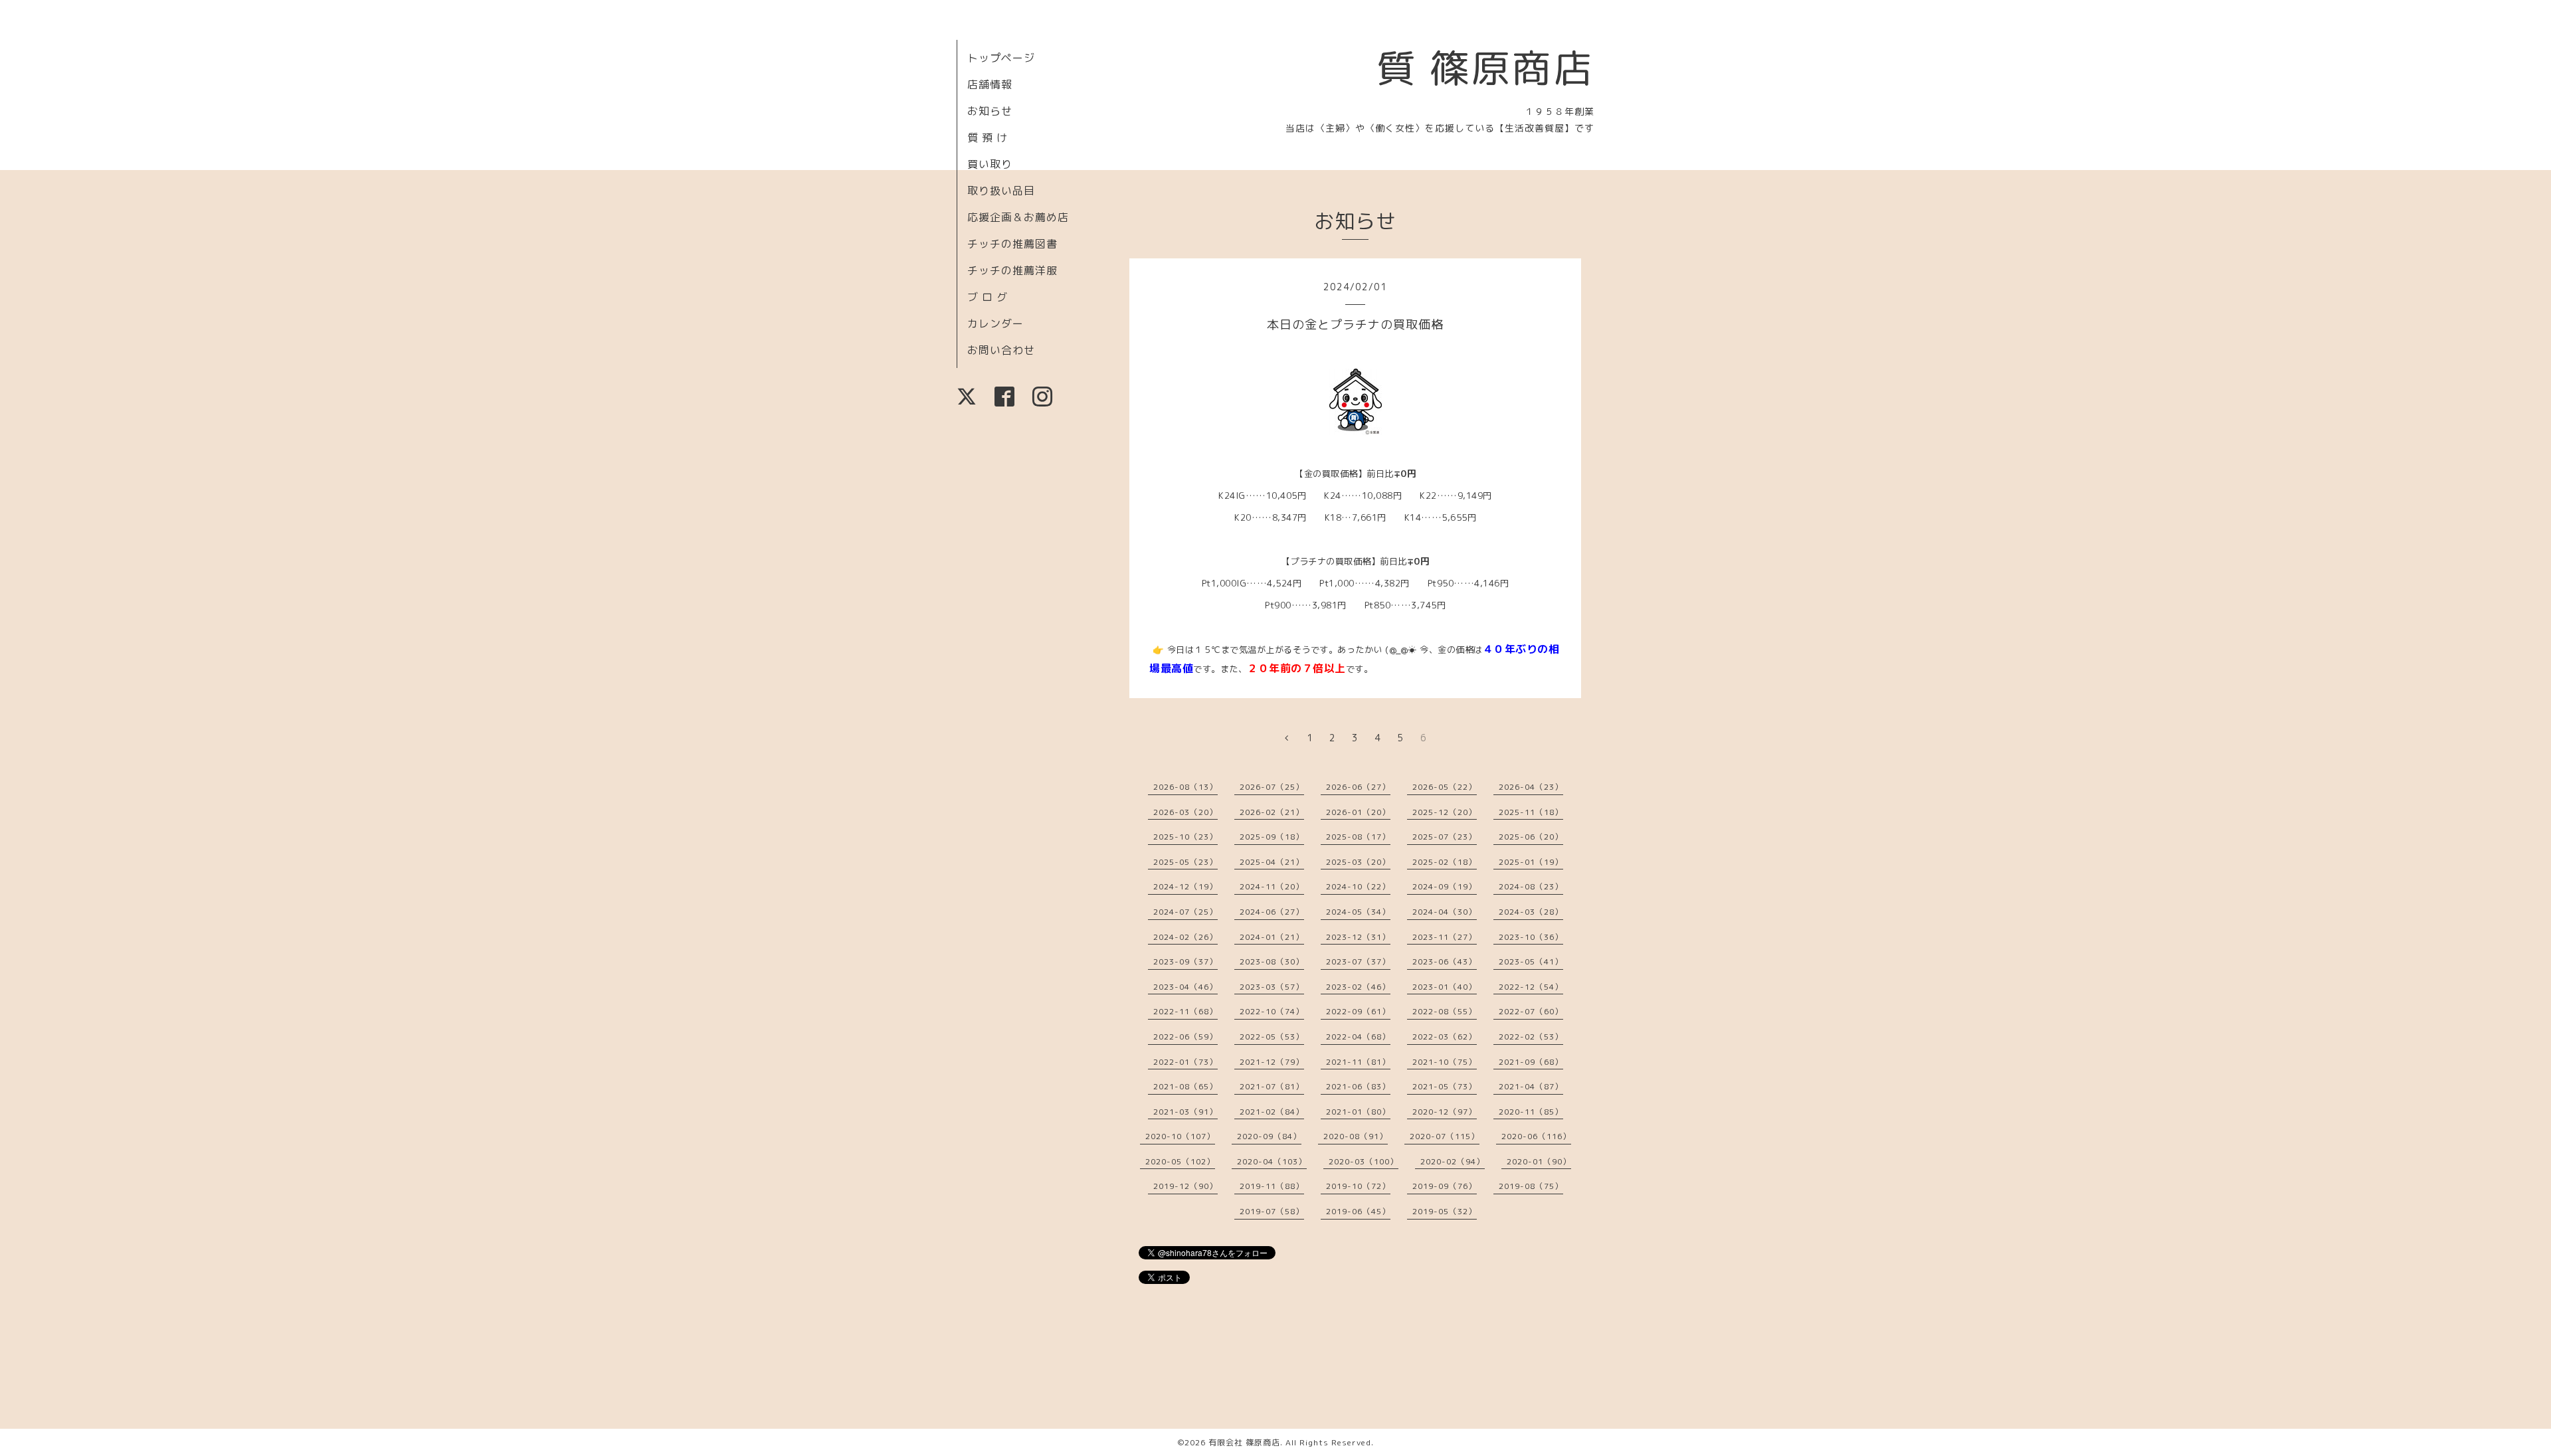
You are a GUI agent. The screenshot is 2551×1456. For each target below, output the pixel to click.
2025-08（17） (1358, 837)
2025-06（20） (1531, 837)
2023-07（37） (1358, 961)
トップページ (1001, 58)
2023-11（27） (1445, 937)
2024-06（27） (1272, 912)
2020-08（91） (1356, 1136)
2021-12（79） (1272, 1062)
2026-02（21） (1272, 812)
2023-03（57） (1272, 987)
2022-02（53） (1531, 1037)
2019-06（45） (1358, 1211)
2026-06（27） (1358, 787)
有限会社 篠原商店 (1244, 1442)
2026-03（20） (1185, 812)
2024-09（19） (1445, 886)
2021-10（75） (1445, 1062)
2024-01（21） (1272, 937)
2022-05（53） (1272, 1037)
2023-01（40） (1445, 987)
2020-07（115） (1445, 1136)
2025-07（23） (1445, 837)
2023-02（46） (1358, 987)
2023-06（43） (1445, 961)
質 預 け (988, 137)
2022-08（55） (1445, 1011)
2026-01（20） (1358, 812)
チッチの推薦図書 (1012, 244)
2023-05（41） (1531, 961)
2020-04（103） (1272, 1161)
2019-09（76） (1445, 1186)
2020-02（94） (1453, 1161)
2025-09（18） (1272, 837)
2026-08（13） (1185, 787)
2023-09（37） (1185, 961)
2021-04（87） (1531, 1086)
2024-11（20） (1272, 886)
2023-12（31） (1358, 937)
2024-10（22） (1358, 886)
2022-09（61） (1358, 1011)
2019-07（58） (1272, 1211)
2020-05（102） (1180, 1161)
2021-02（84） (1272, 1112)
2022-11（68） (1185, 1011)
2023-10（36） (1531, 937)
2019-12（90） (1185, 1186)
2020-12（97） (1445, 1112)
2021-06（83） (1358, 1086)
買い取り (990, 164)
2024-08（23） (1531, 886)
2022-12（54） (1531, 987)
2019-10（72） (1358, 1186)
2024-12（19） (1185, 886)
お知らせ (990, 111)
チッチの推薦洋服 (1012, 270)
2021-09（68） (1531, 1062)
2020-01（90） (1539, 1161)
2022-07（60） (1531, 1011)
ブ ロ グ (988, 297)
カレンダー (995, 323)
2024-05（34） (1358, 912)
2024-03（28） (1531, 912)
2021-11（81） (1358, 1062)
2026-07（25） (1272, 787)
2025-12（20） (1445, 812)
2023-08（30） (1272, 961)
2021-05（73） (1445, 1086)
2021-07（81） (1272, 1086)
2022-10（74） (1272, 1011)
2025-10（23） (1185, 837)
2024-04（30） (1445, 912)
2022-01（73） (1185, 1062)
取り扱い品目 (1001, 191)
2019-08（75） (1531, 1186)
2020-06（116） (1536, 1136)
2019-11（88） (1272, 1186)
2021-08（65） (1185, 1086)
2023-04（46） (1185, 987)
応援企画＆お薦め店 (1018, 217)
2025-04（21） (1272, 862)
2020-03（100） (1364, 1161)
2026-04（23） (1531, 787)
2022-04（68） (1358, 1037)
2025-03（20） (1358, 862)
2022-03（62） (1445, 1037)
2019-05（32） (1445, 1211)
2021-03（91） (1185, 1112)
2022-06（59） (1185, 1037)
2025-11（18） (1531, 812)
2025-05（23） (1185, 862)
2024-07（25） (1185, 912)
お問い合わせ (1001, 350)
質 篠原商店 (1485, 68)
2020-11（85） (1531, 1112)
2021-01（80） (1358, 1112)
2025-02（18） (1445, 862)
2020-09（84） (1269, 1136)
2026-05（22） (1445, 787)
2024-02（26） (1185, 937)
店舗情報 (990, 84)
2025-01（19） (1531, 862)
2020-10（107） (1180, 1136)
